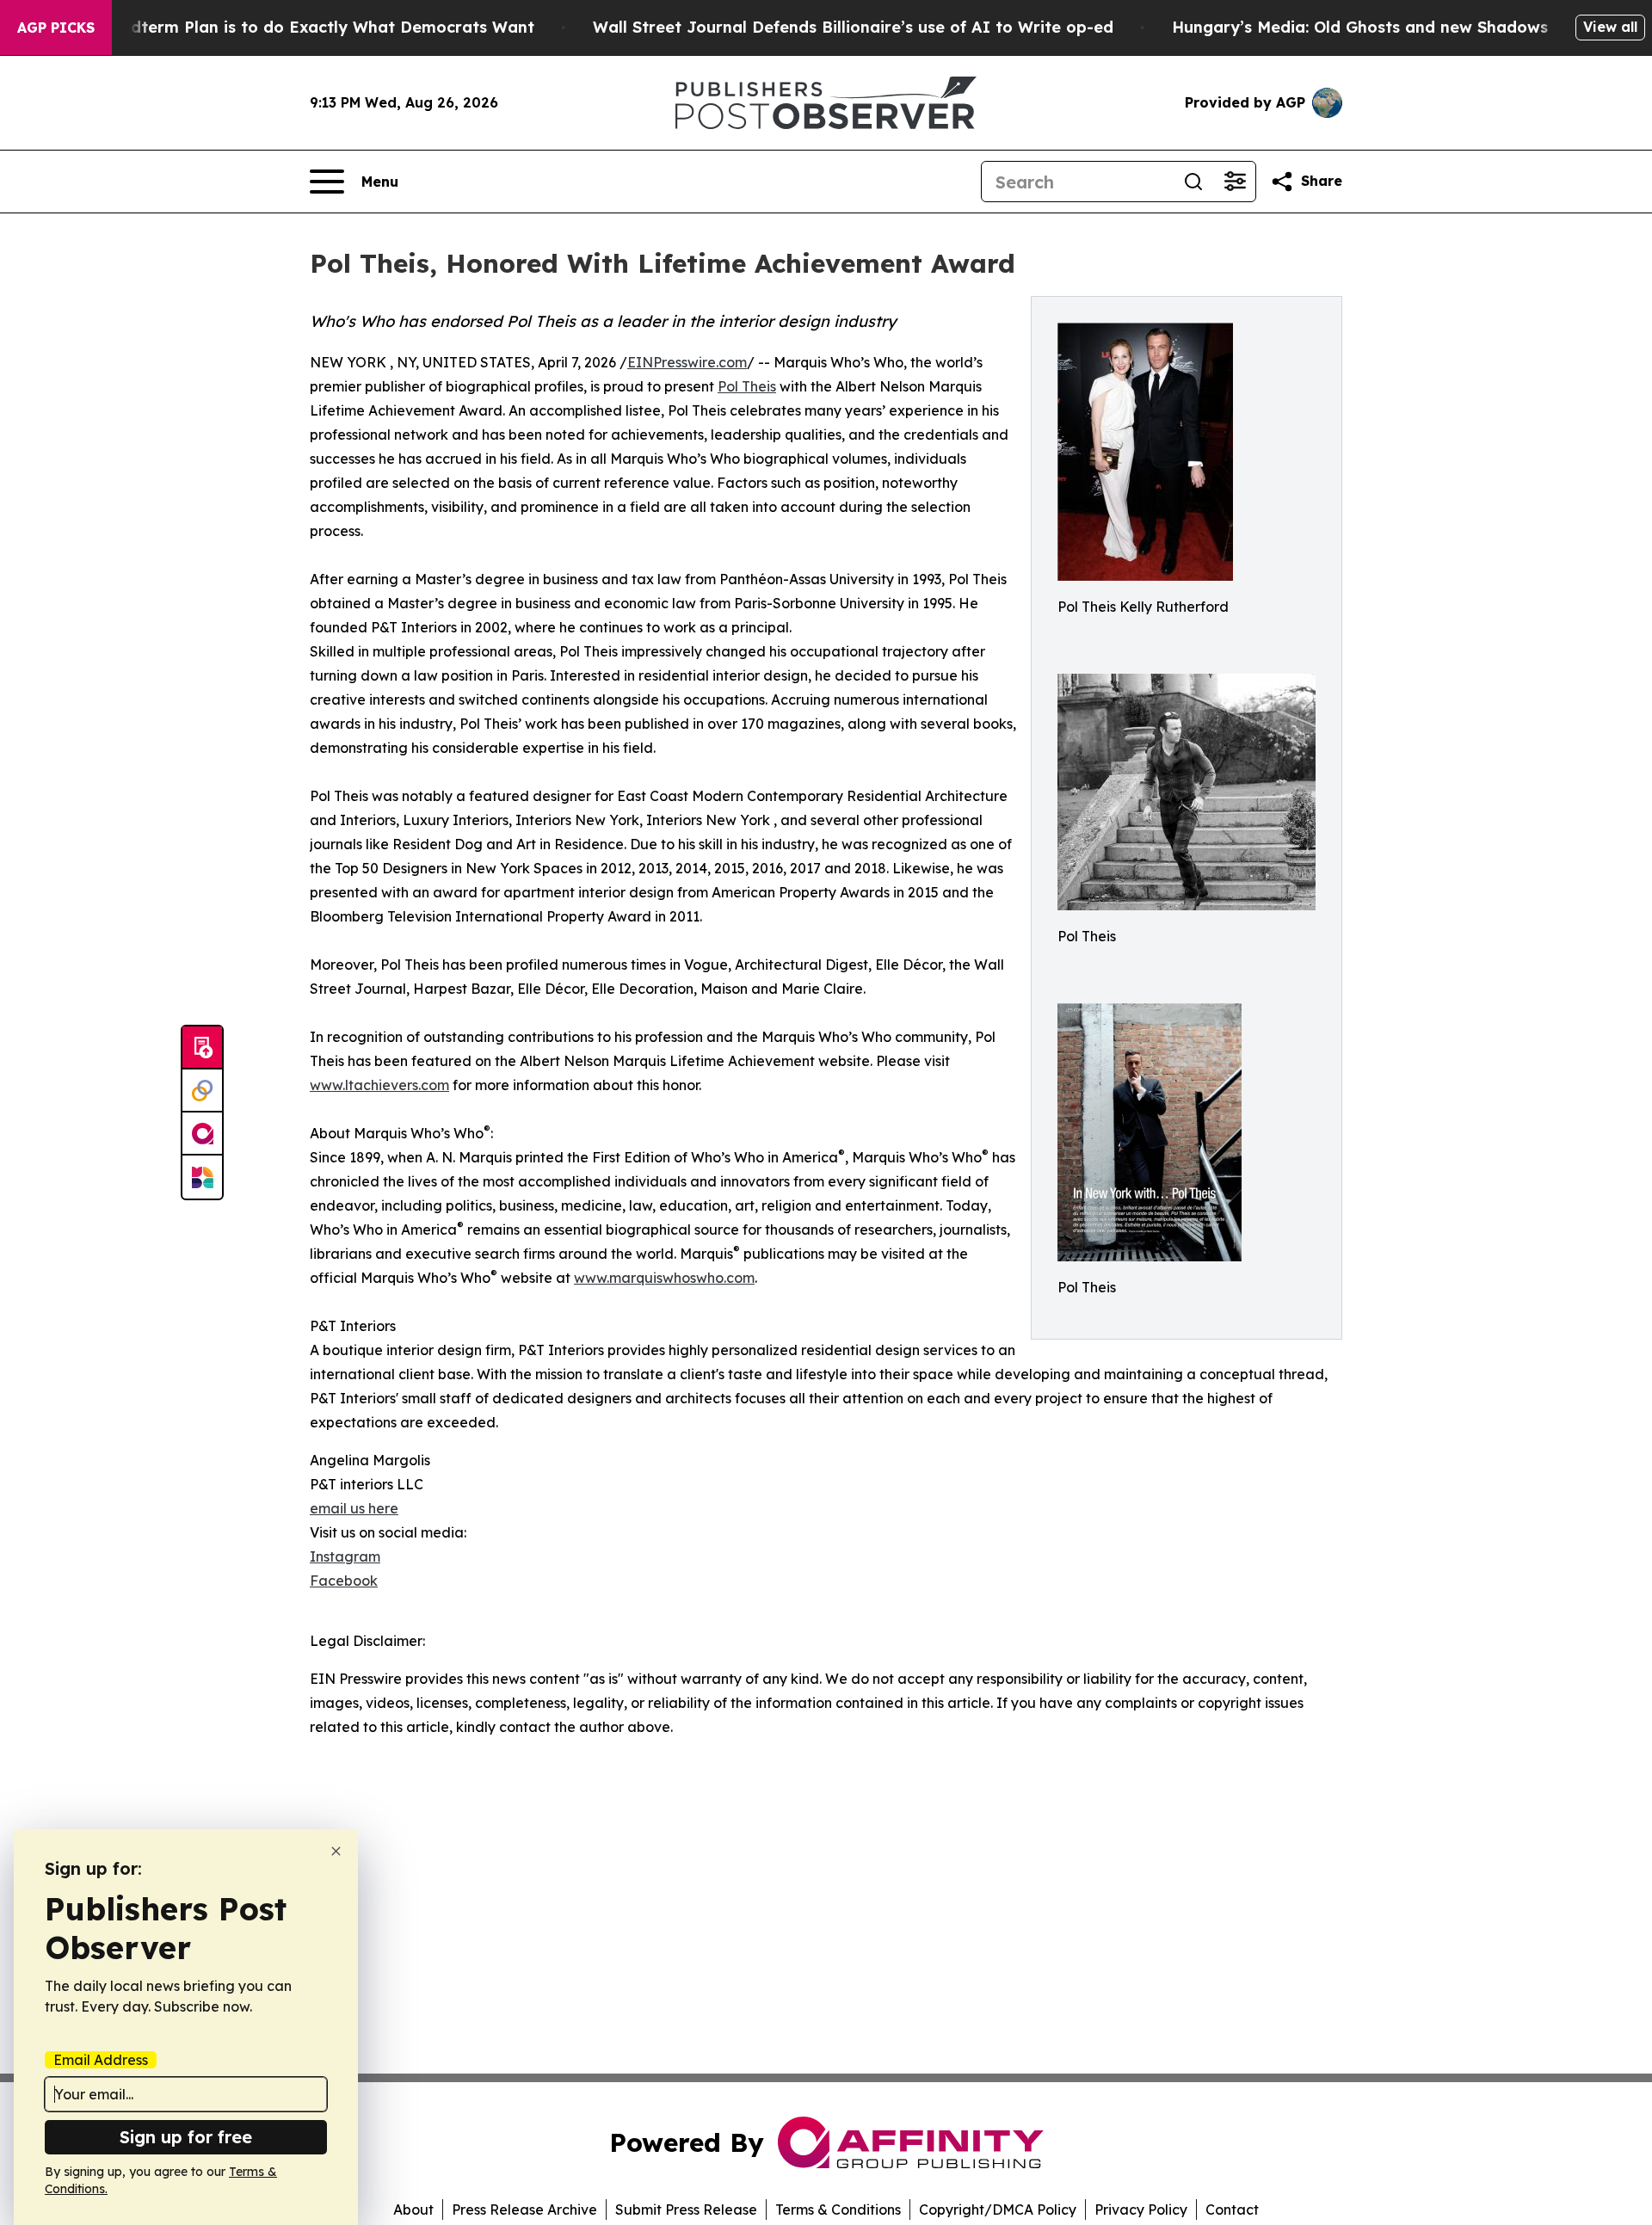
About (413, 2210)
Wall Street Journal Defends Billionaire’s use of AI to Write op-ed (853, 27)
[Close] (336, 1851)
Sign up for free (186, 2137)
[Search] (1193, 182)
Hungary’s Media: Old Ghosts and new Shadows (1360, 27)
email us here (354, 1508)
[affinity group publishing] (202, 1134)
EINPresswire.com (687, 362)
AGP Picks (56, 28)
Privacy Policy (1141, 2210)
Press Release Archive (524, 2210)
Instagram (345, 1556)
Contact (1232, 2210)
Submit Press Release (686, 2210)
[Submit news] (202, 1048)
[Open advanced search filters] (1235, 182)
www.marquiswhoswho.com (664, 1278)
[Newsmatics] (202, 1177)
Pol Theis (747, 386)
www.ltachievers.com (379, 1085)
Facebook (344, 1581)
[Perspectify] (202, 1091)
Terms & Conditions (838, 2210)
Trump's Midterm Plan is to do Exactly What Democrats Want (290, 27)
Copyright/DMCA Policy (998, 2210)
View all (1610, 27)
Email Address (101, 2060)
